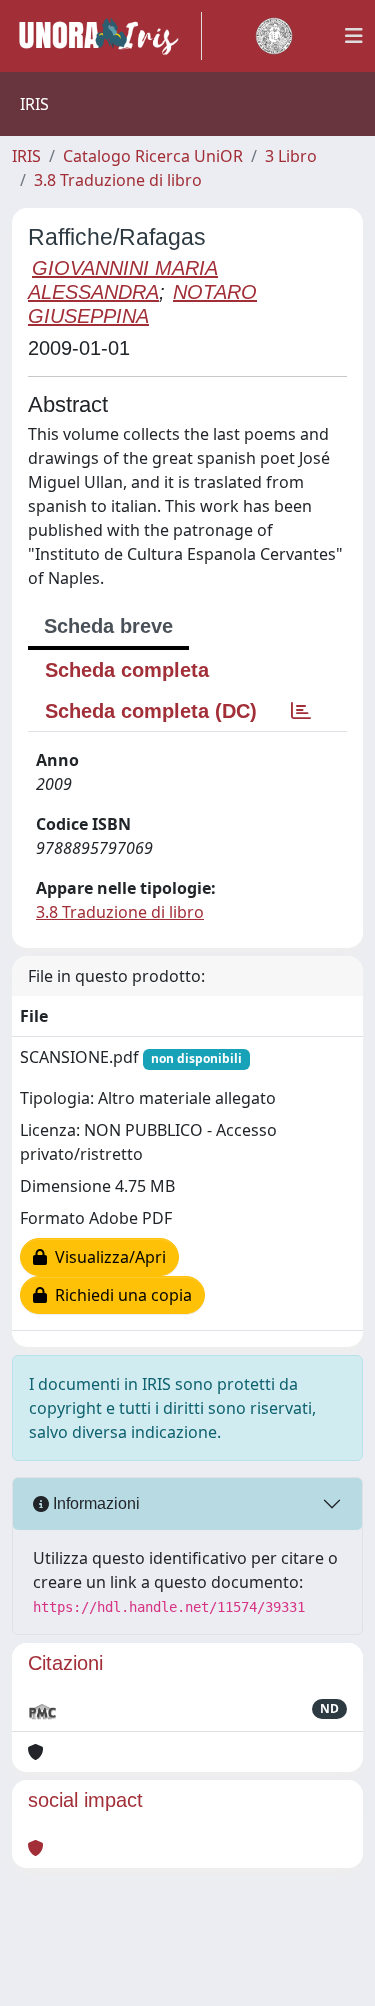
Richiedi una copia (119, 1295)
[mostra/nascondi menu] (354, 36)
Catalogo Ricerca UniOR (153, 156)
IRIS (26, 156)
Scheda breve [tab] (108, 626)
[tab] (301, 711)
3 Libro (291, 156)
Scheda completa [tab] (127, 670)
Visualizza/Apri (106, 1257)
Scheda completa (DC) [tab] (151, 711)
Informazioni (94, 1503)
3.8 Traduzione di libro (118, 180)
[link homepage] (107, 36)
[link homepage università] (274, 36)
